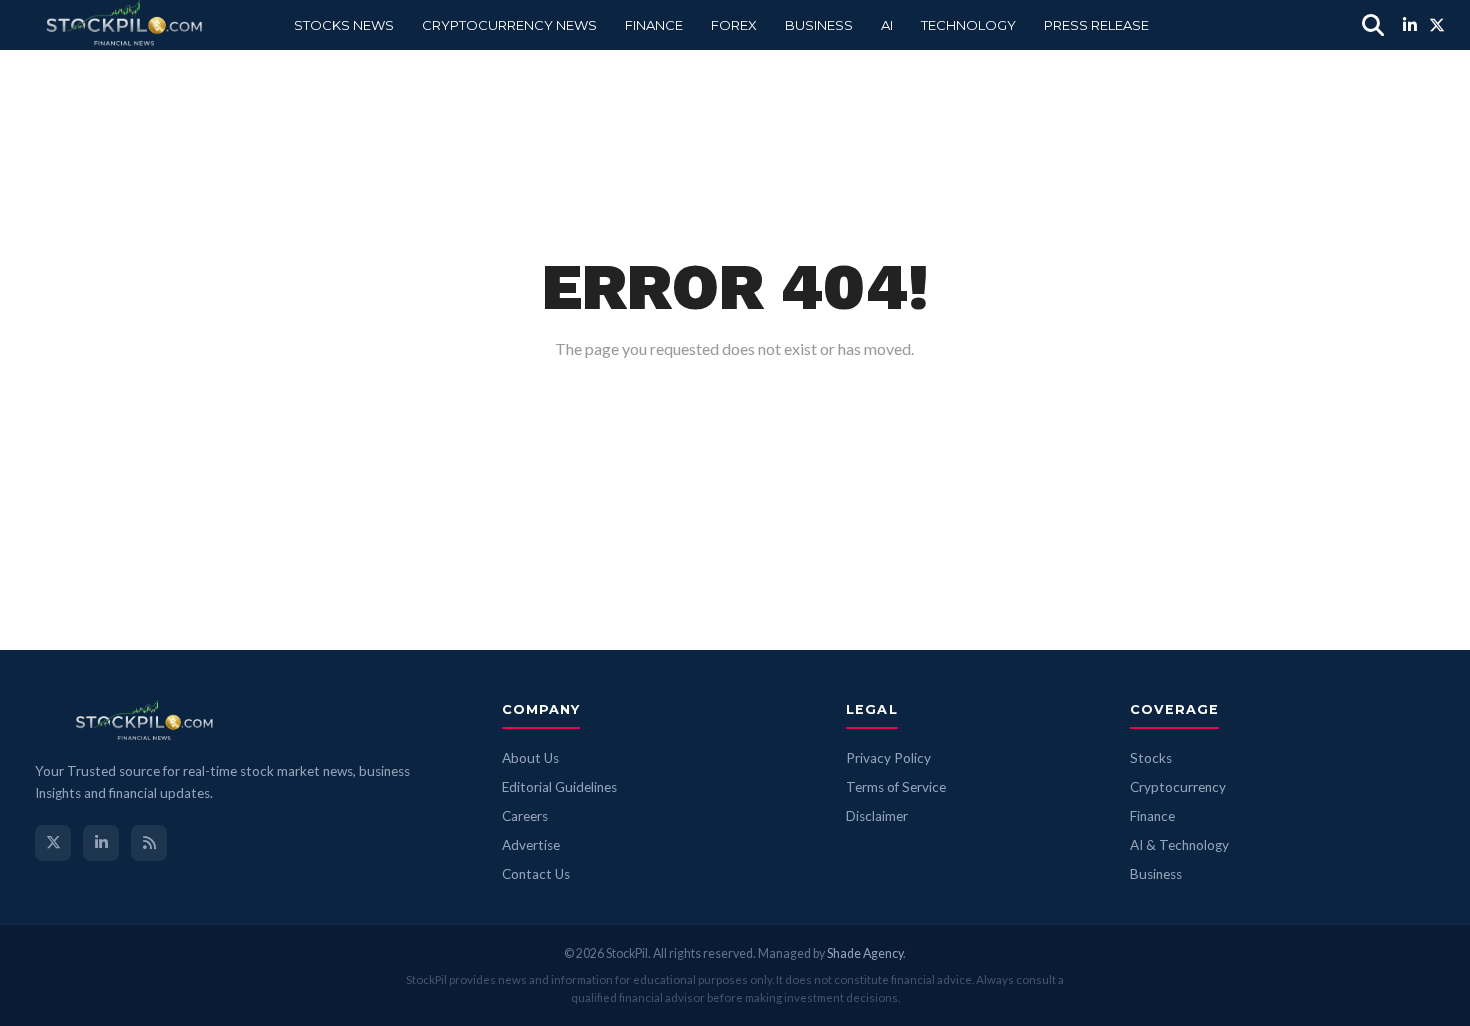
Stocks (1151, 758)
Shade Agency (865, 953)
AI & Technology (1179, 845)
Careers (525, 816)
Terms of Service (896, 787)
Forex (734, 25)
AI (887, 25)
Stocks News (344, 25)
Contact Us (536, 874)
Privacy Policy (888, 758)
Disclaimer (877, 816)
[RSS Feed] (149, 843)
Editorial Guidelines (559, 787)
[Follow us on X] (53, 843)
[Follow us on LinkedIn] (101, 843)
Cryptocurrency (1178, 787)
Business (819, 25)
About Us (530, 758)
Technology (968, 25)
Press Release (1096, 25)
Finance (654, 25)
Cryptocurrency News (509, 25)
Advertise (531, 845)
